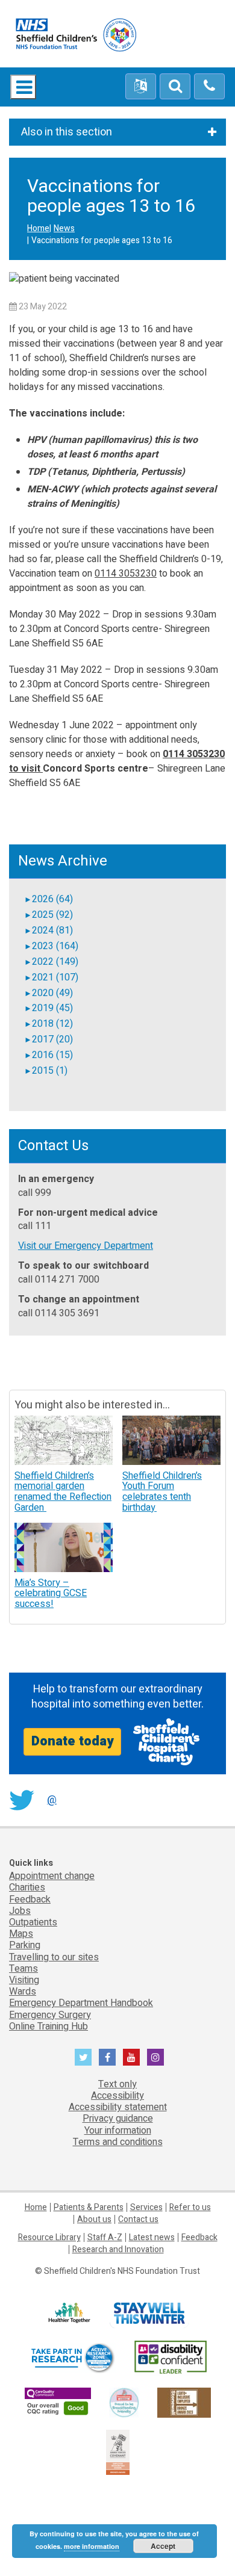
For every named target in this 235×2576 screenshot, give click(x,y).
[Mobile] (209, 87)
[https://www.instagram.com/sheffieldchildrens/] (155, 2057)
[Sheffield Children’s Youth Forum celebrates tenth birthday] (171, 1440)
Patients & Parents (89, 2207)
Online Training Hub (49, 2026)
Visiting (24, 1980)
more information (92, 2546)
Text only (117, 2084)
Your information (118, 2131)
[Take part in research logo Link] (72, 2358)
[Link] (124, 2402)
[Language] (141, 87)
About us (94, 2219)
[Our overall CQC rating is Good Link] (58, 2402)
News (64, 228)
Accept (163, 2546)
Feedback (30, 1899)
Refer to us (190, 2207)
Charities (27, 1887)
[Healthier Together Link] (69, 2313)
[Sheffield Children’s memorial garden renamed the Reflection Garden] (64, 1440)
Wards (23, 1992)
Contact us (138, 2219)
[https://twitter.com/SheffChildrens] (83, 2057)
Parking (25, 1945)
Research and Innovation (118, 2249)
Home (38, 228)
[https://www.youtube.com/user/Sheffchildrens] (131, 2057)
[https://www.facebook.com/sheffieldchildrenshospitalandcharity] (107, 2057)
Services (146, 2207)
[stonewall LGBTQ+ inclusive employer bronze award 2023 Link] (184, 2402)
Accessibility (117, 2096)
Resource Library (49, 2237)
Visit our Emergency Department (86, 1246)
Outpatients (33, 1922)
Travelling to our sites (54, 1957)
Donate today (72, 1741)
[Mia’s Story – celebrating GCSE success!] (64, 1547)
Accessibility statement (118, 2107)
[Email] (175, 87)
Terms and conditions (118, 2142)
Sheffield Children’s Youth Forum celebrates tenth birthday (162, 1492)
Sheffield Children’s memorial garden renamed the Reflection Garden (63, 1492)
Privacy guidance (118, 2119)
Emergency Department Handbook (81, 2003)
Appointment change (52, 1876)
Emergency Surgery (50, 2015)
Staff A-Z (105, 2237)
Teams (23, 1969)
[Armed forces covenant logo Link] (118, 2452)
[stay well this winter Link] (149, 2313)
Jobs (20, 1911)
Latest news (152, 2237)
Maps (21, 1934)
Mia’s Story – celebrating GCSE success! (51, 1593)
